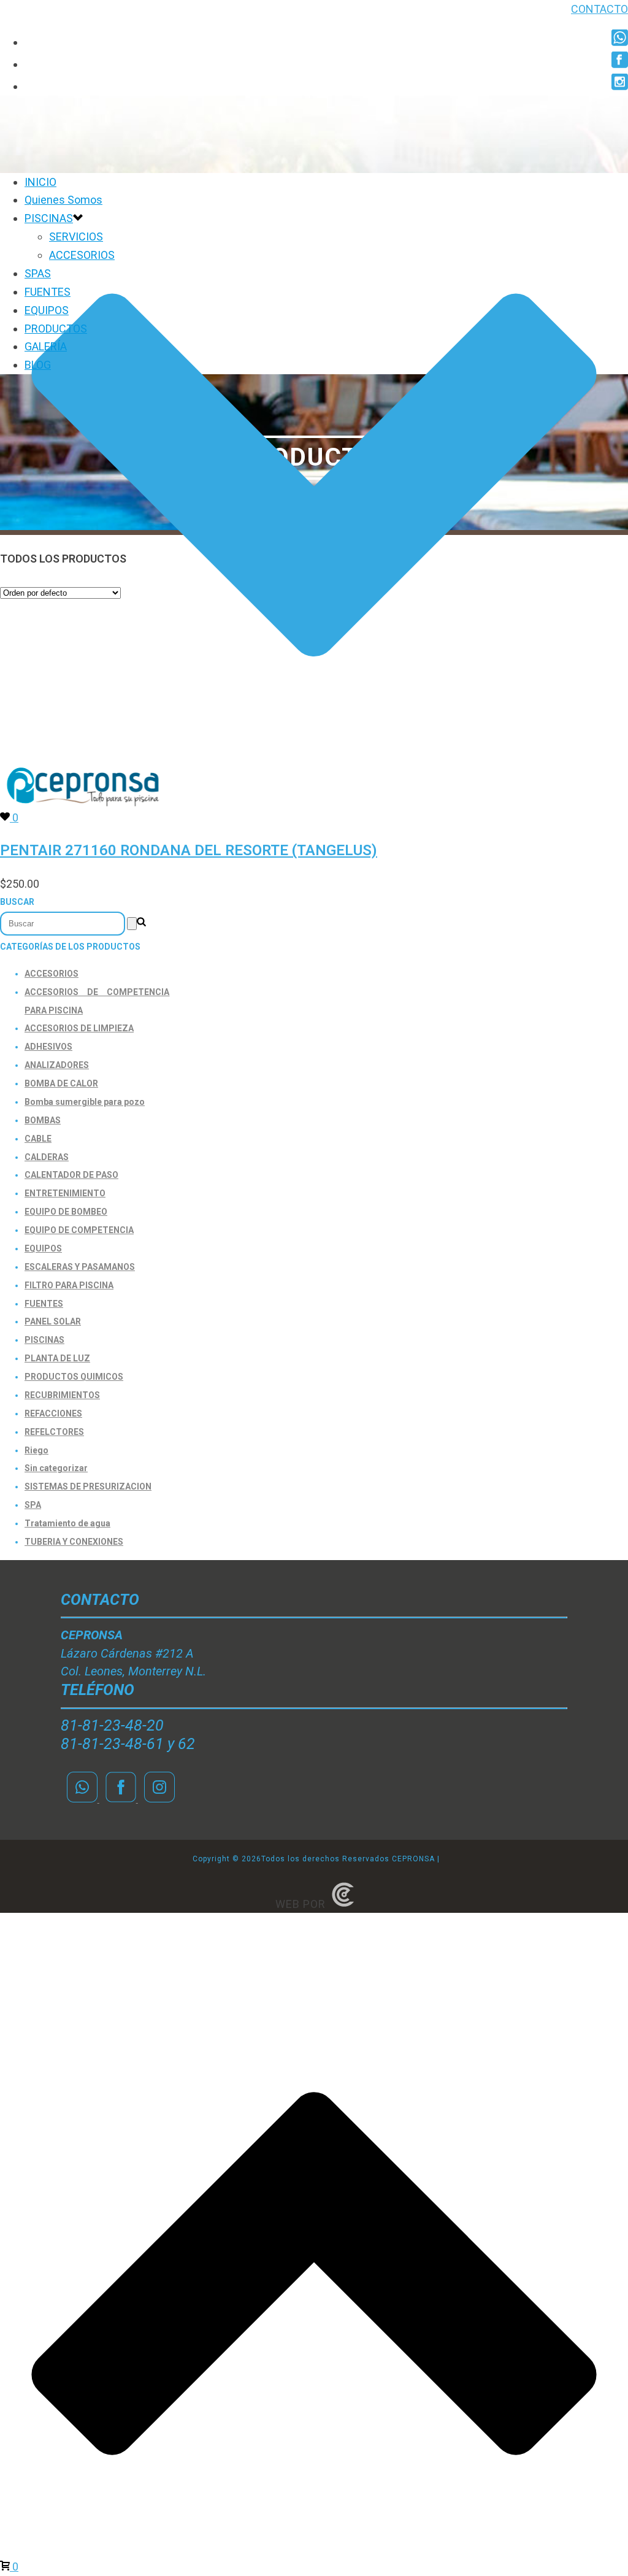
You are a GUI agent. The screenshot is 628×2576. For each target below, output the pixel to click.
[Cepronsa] (83, 808)
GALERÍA (46, 346)
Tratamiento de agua (67, 1523)
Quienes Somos (63, 200)
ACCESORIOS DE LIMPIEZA (79, 1028)
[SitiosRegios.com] (343, 1904)
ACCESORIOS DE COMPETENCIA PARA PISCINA (97, 1001)
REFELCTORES (54, 1432)
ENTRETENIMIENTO (65, 1193)
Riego (36, 1450)
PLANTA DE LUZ (57, 1358)
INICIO (40, 182)
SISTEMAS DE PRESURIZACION (88, 1486)
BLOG (38, 365)
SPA (33, 1505)
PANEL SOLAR (53, 1321)
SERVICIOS (76, 236)
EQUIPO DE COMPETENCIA (79, 1230)
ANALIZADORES (57, 1065)
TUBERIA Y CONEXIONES (74, 1542)
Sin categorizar (56, 1468)
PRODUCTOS (56, 329)
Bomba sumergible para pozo (85, 1102)
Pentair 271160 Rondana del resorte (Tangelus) (189, 850)
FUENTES (48, 292)
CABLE (38, 1139)
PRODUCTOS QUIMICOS (74, 1377)
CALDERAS (47, 1157)
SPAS (38, 273)
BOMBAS (43, 1120)
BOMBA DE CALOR (61, 1083)
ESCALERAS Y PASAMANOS (80, 1267)
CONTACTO (599, 9)
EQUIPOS (47, 310)
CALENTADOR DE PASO (71, 1175)
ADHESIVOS (48, 1047)
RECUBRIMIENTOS (62, 1395)
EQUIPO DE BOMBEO (66, 1212)
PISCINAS (49, 218)
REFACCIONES (53, 1413)
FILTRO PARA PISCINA (69, 1285)
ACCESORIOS (82, 255)
